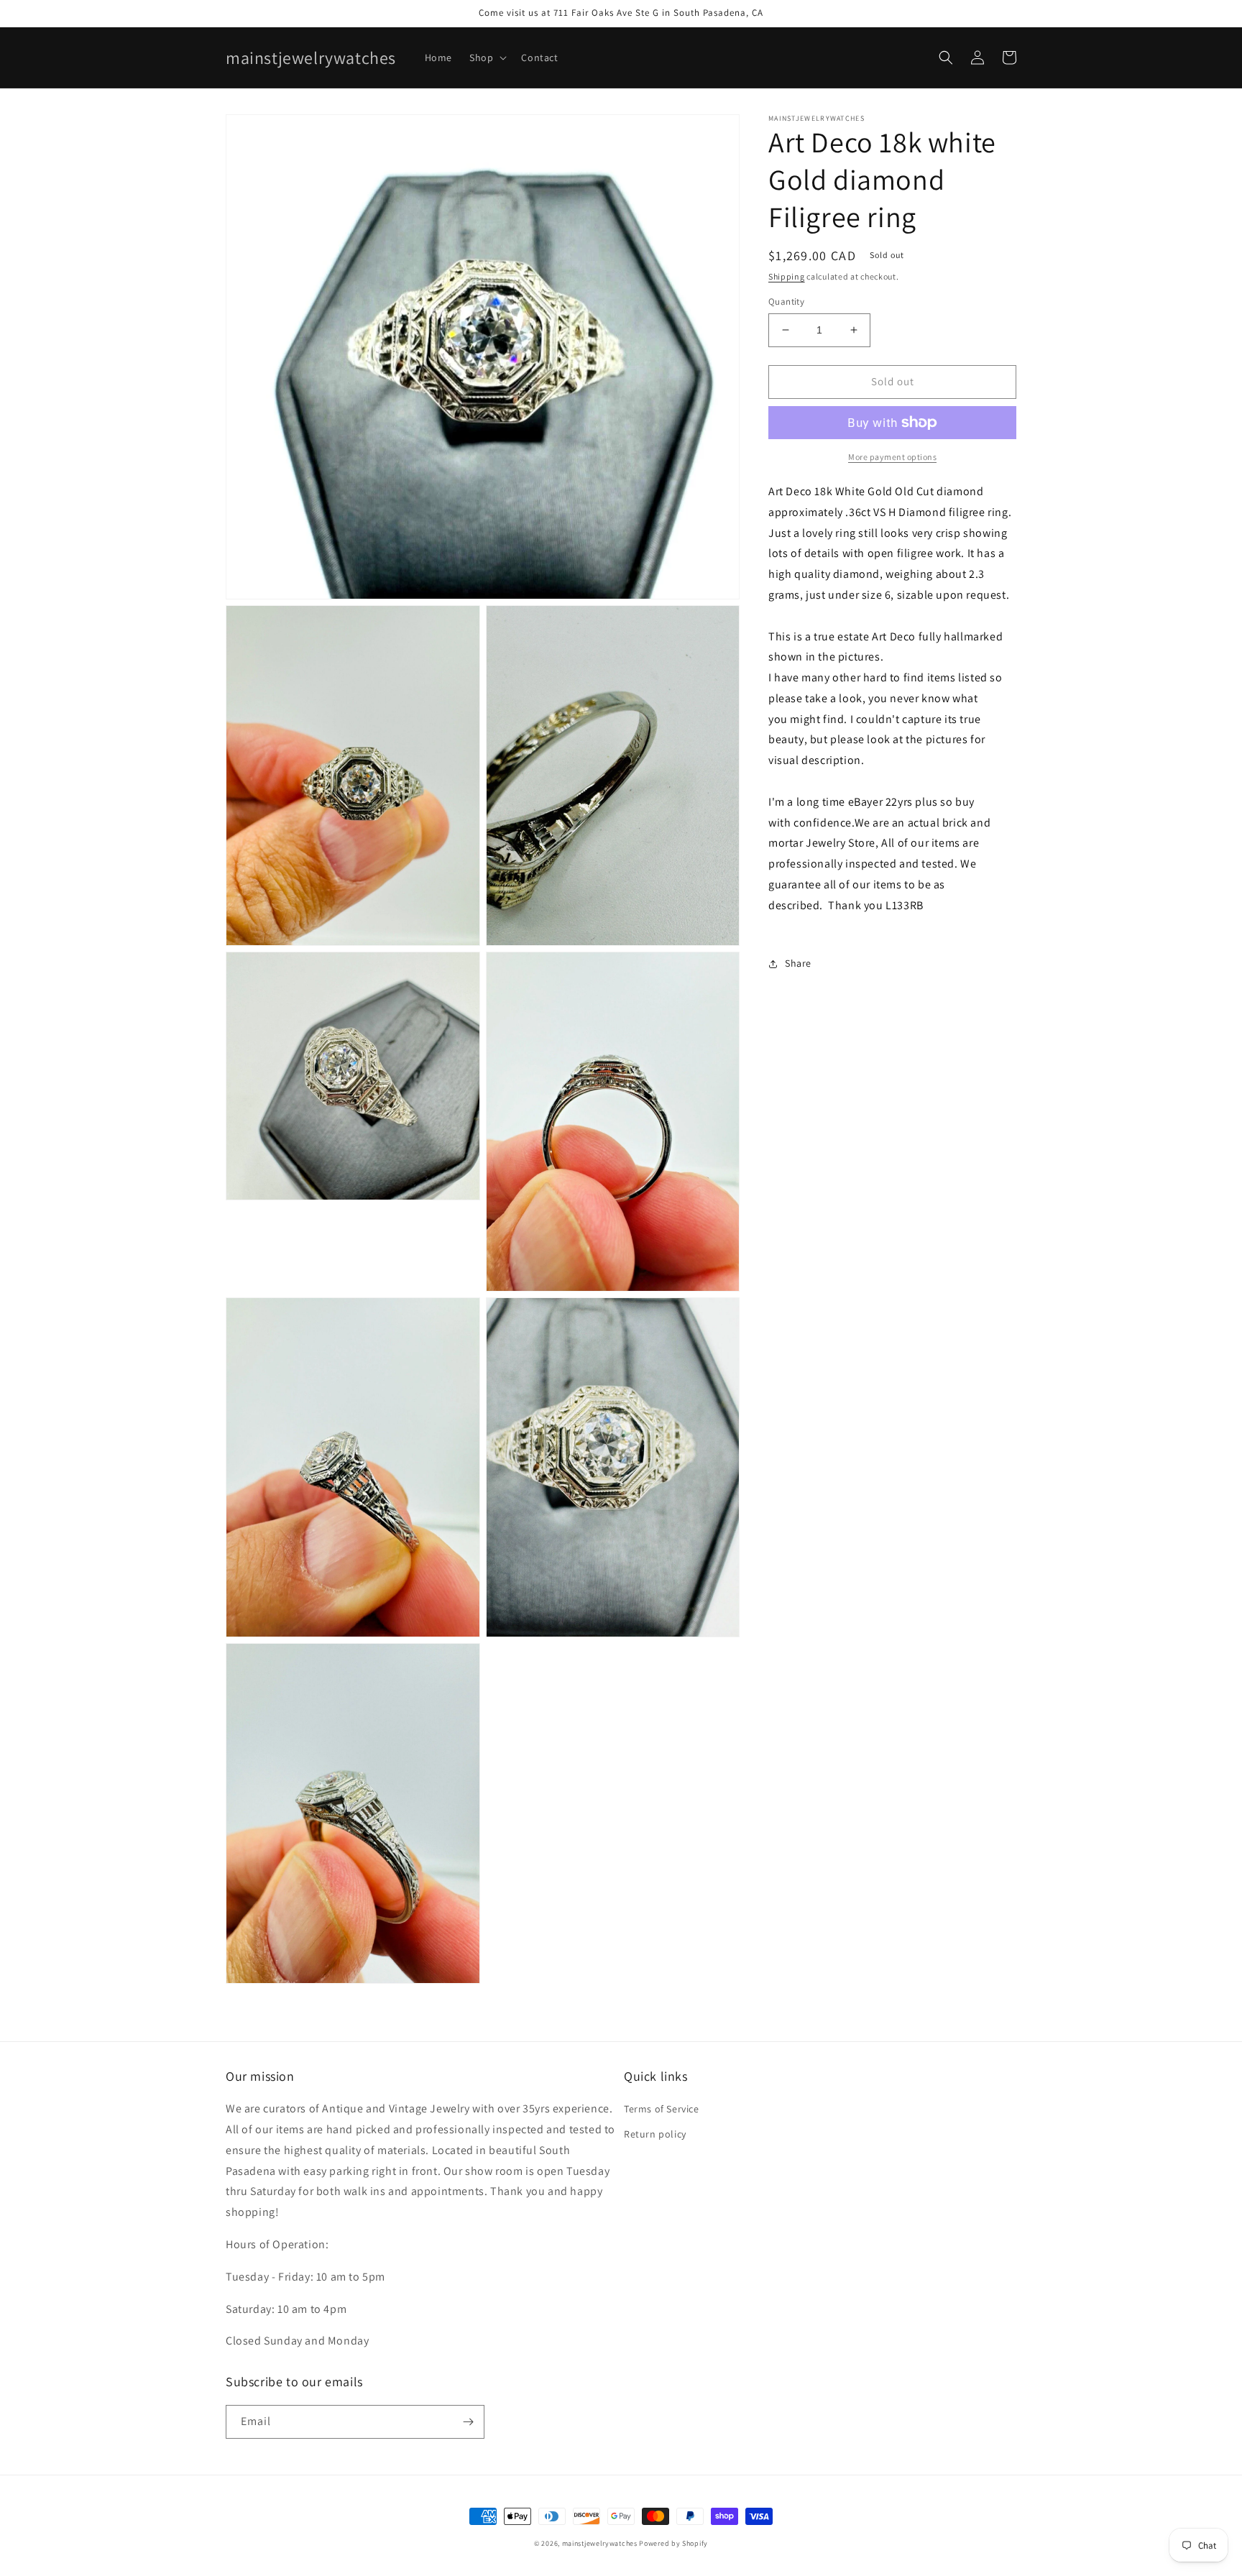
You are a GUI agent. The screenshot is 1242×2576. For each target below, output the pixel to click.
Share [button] (798, 963)
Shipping (787, 276)
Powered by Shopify (673, 2543)
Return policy (655, 2134)
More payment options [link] (892, 457)
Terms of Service (662, 2109)
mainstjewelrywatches (600, 2543)
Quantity (786, 302)
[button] (487, 57)
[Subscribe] (468, 2422)
